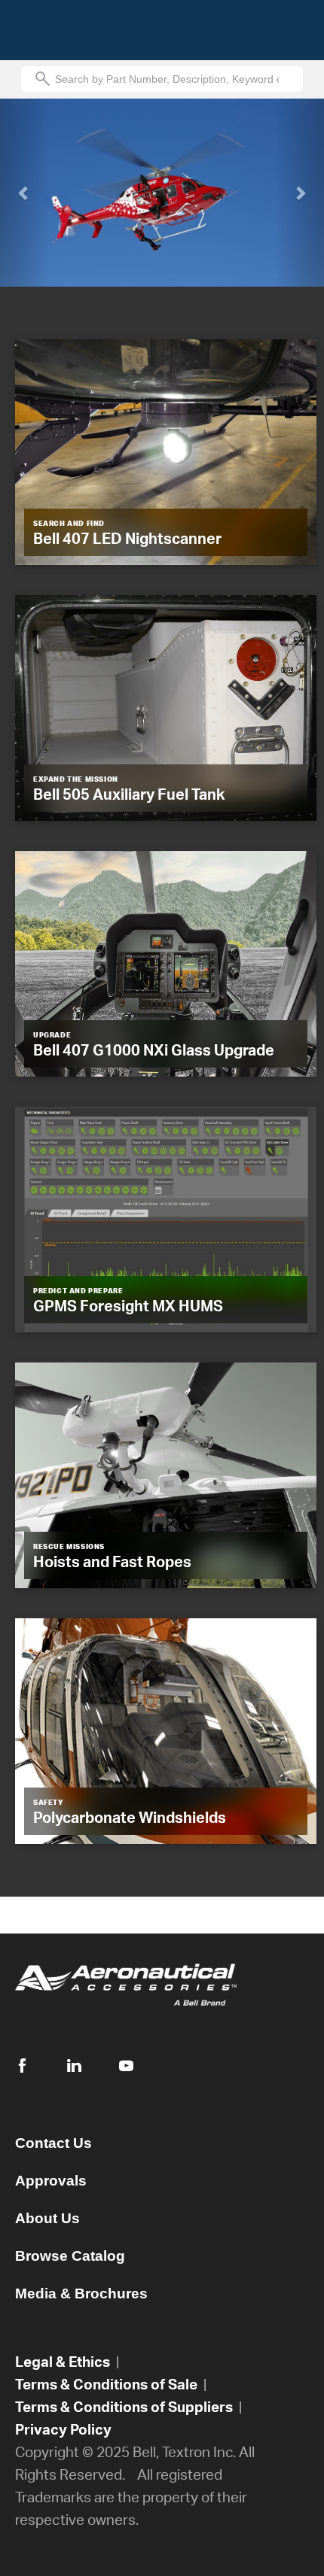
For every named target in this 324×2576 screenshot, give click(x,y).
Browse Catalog (70, 2256)
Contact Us (53, 2143)
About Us (47, 2218)
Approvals (51, 2181)
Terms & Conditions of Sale (106, 2384)
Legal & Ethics (63, 2361)
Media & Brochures (81, 2293)
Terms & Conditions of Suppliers (124, 2406)
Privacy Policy (63, 2429)
